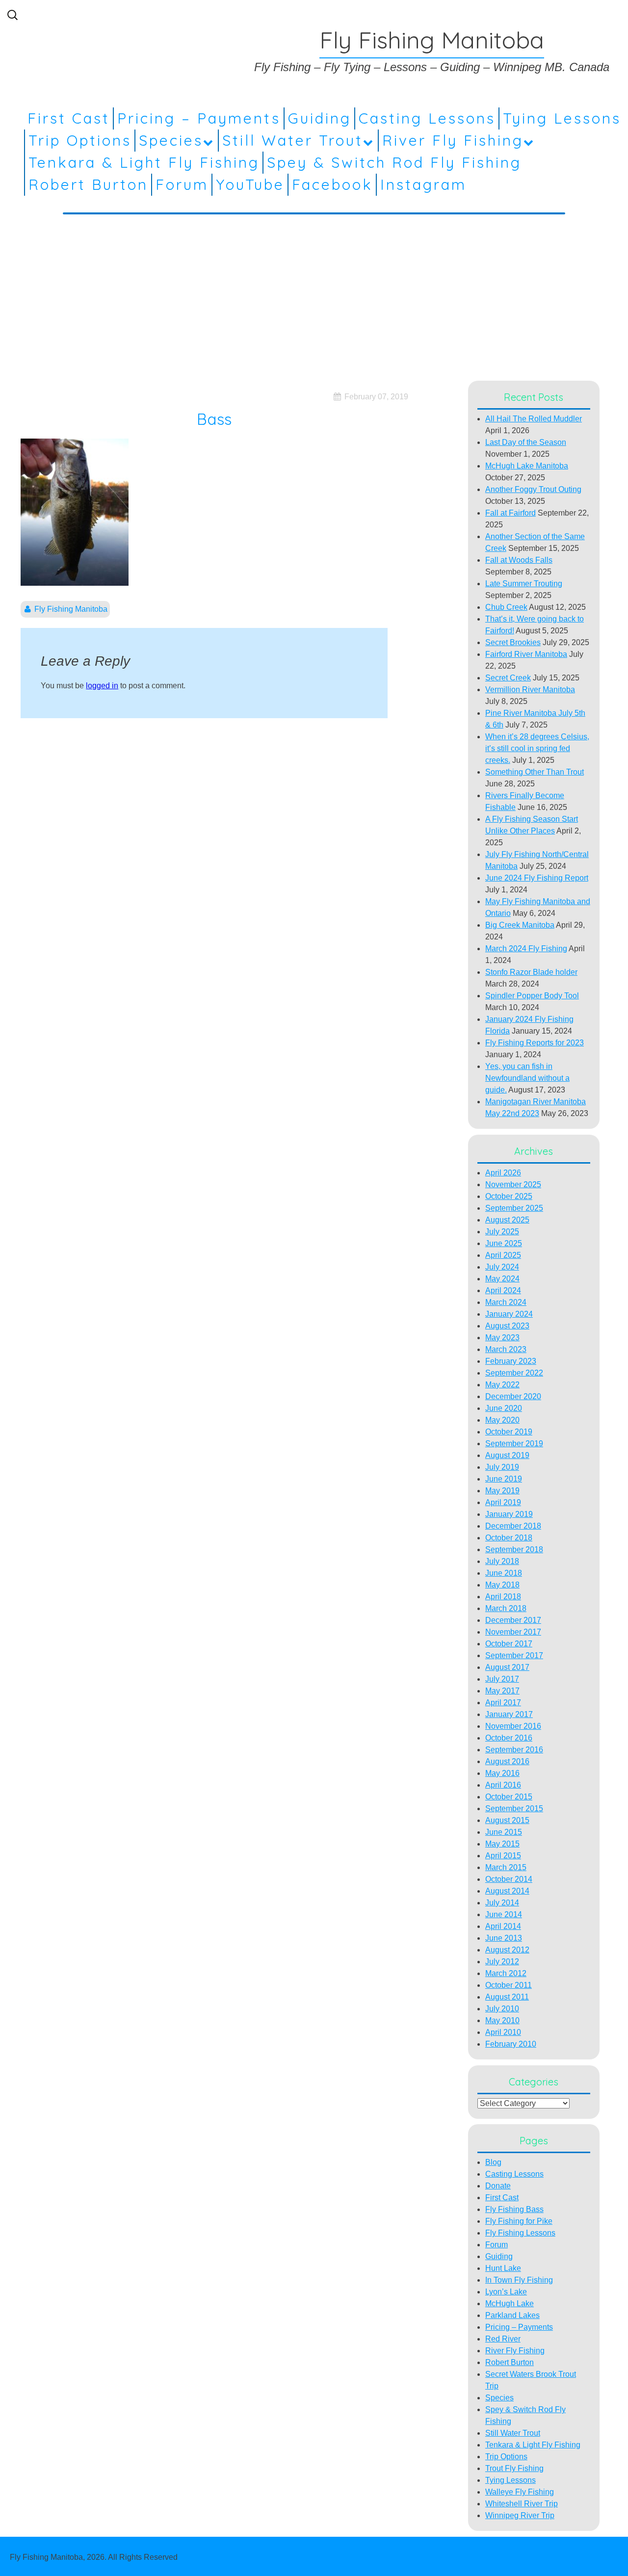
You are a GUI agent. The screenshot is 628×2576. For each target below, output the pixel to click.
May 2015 (502, 1844)
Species (171, 140)
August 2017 (507, 1667)
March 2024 (506, 1302)
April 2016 (503, 1785)
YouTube (250, 184)
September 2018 (514, 1549)
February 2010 (511, 2044)
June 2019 (504, 1479)
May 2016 (502, 1773)
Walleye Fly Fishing (520, 2492)
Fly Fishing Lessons (520, 2233)
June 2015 (504, 1832)
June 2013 (504, 1938)
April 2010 (503, 2032)
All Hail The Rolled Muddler (534, 419)
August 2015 (507, 1820)
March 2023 (506, 1349)
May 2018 (502, 1585)
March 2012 (506, 1973)
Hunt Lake (503, 2268)
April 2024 (503, 1290)
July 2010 (502, 2009)
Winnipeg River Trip (520, 2515)
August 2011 (507, 1997)
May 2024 (502, 1279)
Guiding (320, 118)
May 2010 (502, 2020)
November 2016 (513, 1726)
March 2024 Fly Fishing (526, 949)
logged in (102, 686)
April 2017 (503, 1703)
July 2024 (502, 1267)
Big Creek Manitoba (520, 925)
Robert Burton (88, 184)
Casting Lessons (427, 118)
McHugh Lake (510, 2303)
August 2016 (507, 1761)
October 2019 (509, 1432)
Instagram (423, 184)
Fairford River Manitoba (526, 654)
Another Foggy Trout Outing (533, 489)
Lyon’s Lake (506, 2292)
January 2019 (509, 1514)
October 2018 (509, 1538)
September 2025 (514, 1208)
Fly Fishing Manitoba (71, 609)
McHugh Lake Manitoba (527, 466)
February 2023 (511, 1361)
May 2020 (502, 1420)
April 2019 (503, 1502)
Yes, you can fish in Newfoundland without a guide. (527, 1078)
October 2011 (509, 1985)
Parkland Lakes (512, 2315)
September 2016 (514, 1750)
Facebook (332, 184)
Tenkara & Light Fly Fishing (144, 162)
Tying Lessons (562, 118)
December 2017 (513, 1620)
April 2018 (503, 1597)
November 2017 (513, 1632)
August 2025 (507, 1220)
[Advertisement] (314, 295)
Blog (493, 2162)
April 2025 (503, 1255)
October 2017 (509, 1644)
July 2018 (502, 1561)
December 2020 (513, 1396)
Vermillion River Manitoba (530, 690)
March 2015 (506, 1867)
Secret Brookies (513, 642)
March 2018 (506, 1608)
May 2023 (502, 1338)
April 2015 (503, 1856)
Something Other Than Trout (535, 772)
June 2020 (504, 1408)
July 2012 (502, 1962)
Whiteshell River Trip (522, 2504)
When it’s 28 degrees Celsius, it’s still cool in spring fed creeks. (537, 748)
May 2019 (502, 1491)
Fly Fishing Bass (514, 2209)
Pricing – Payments (199, 118)
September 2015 (514, 1808)
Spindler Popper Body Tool (532, 996)
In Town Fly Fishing (519, 2280)
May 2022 (502, 1385)
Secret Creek (508, 678)
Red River (503, 2339)
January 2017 (509, 1714)
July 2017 (502, 1679)
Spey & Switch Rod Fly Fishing (394, 162)
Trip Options (80, 140)
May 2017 (502, 1691)
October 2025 (509, 1196)
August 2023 (507, 1326)
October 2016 (509, 1738)
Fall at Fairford (510, 513)
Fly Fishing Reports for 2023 (535, 1043)
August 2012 (507, 1950)
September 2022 (514, 1373)
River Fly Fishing (453, 140)
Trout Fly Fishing (514, 2468)
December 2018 (513, 1526)
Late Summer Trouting (524, 584)
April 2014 (503, 1926)
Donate (498, 2186)
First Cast (69, 118)
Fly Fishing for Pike (519, 2221)
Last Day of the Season (526, 442)
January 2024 (509, 1314)
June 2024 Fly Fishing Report (537, 878)
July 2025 (502, 1232)
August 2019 (507, 1455)
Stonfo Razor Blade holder (531, 972)
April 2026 (503, 1173)
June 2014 (504, 1914)
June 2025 (504, 1243)
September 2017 (514, 1655)
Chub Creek (506, 607)
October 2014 (509, 1879)
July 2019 (502, 1467)
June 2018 (504, 1573)
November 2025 (513, 1184)
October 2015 (509, 1797)
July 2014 (502, 1903)
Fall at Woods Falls (519, 560)
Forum (182, 184)
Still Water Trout (293, 140)
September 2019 (514, 1444)
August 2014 (507, 1891)
